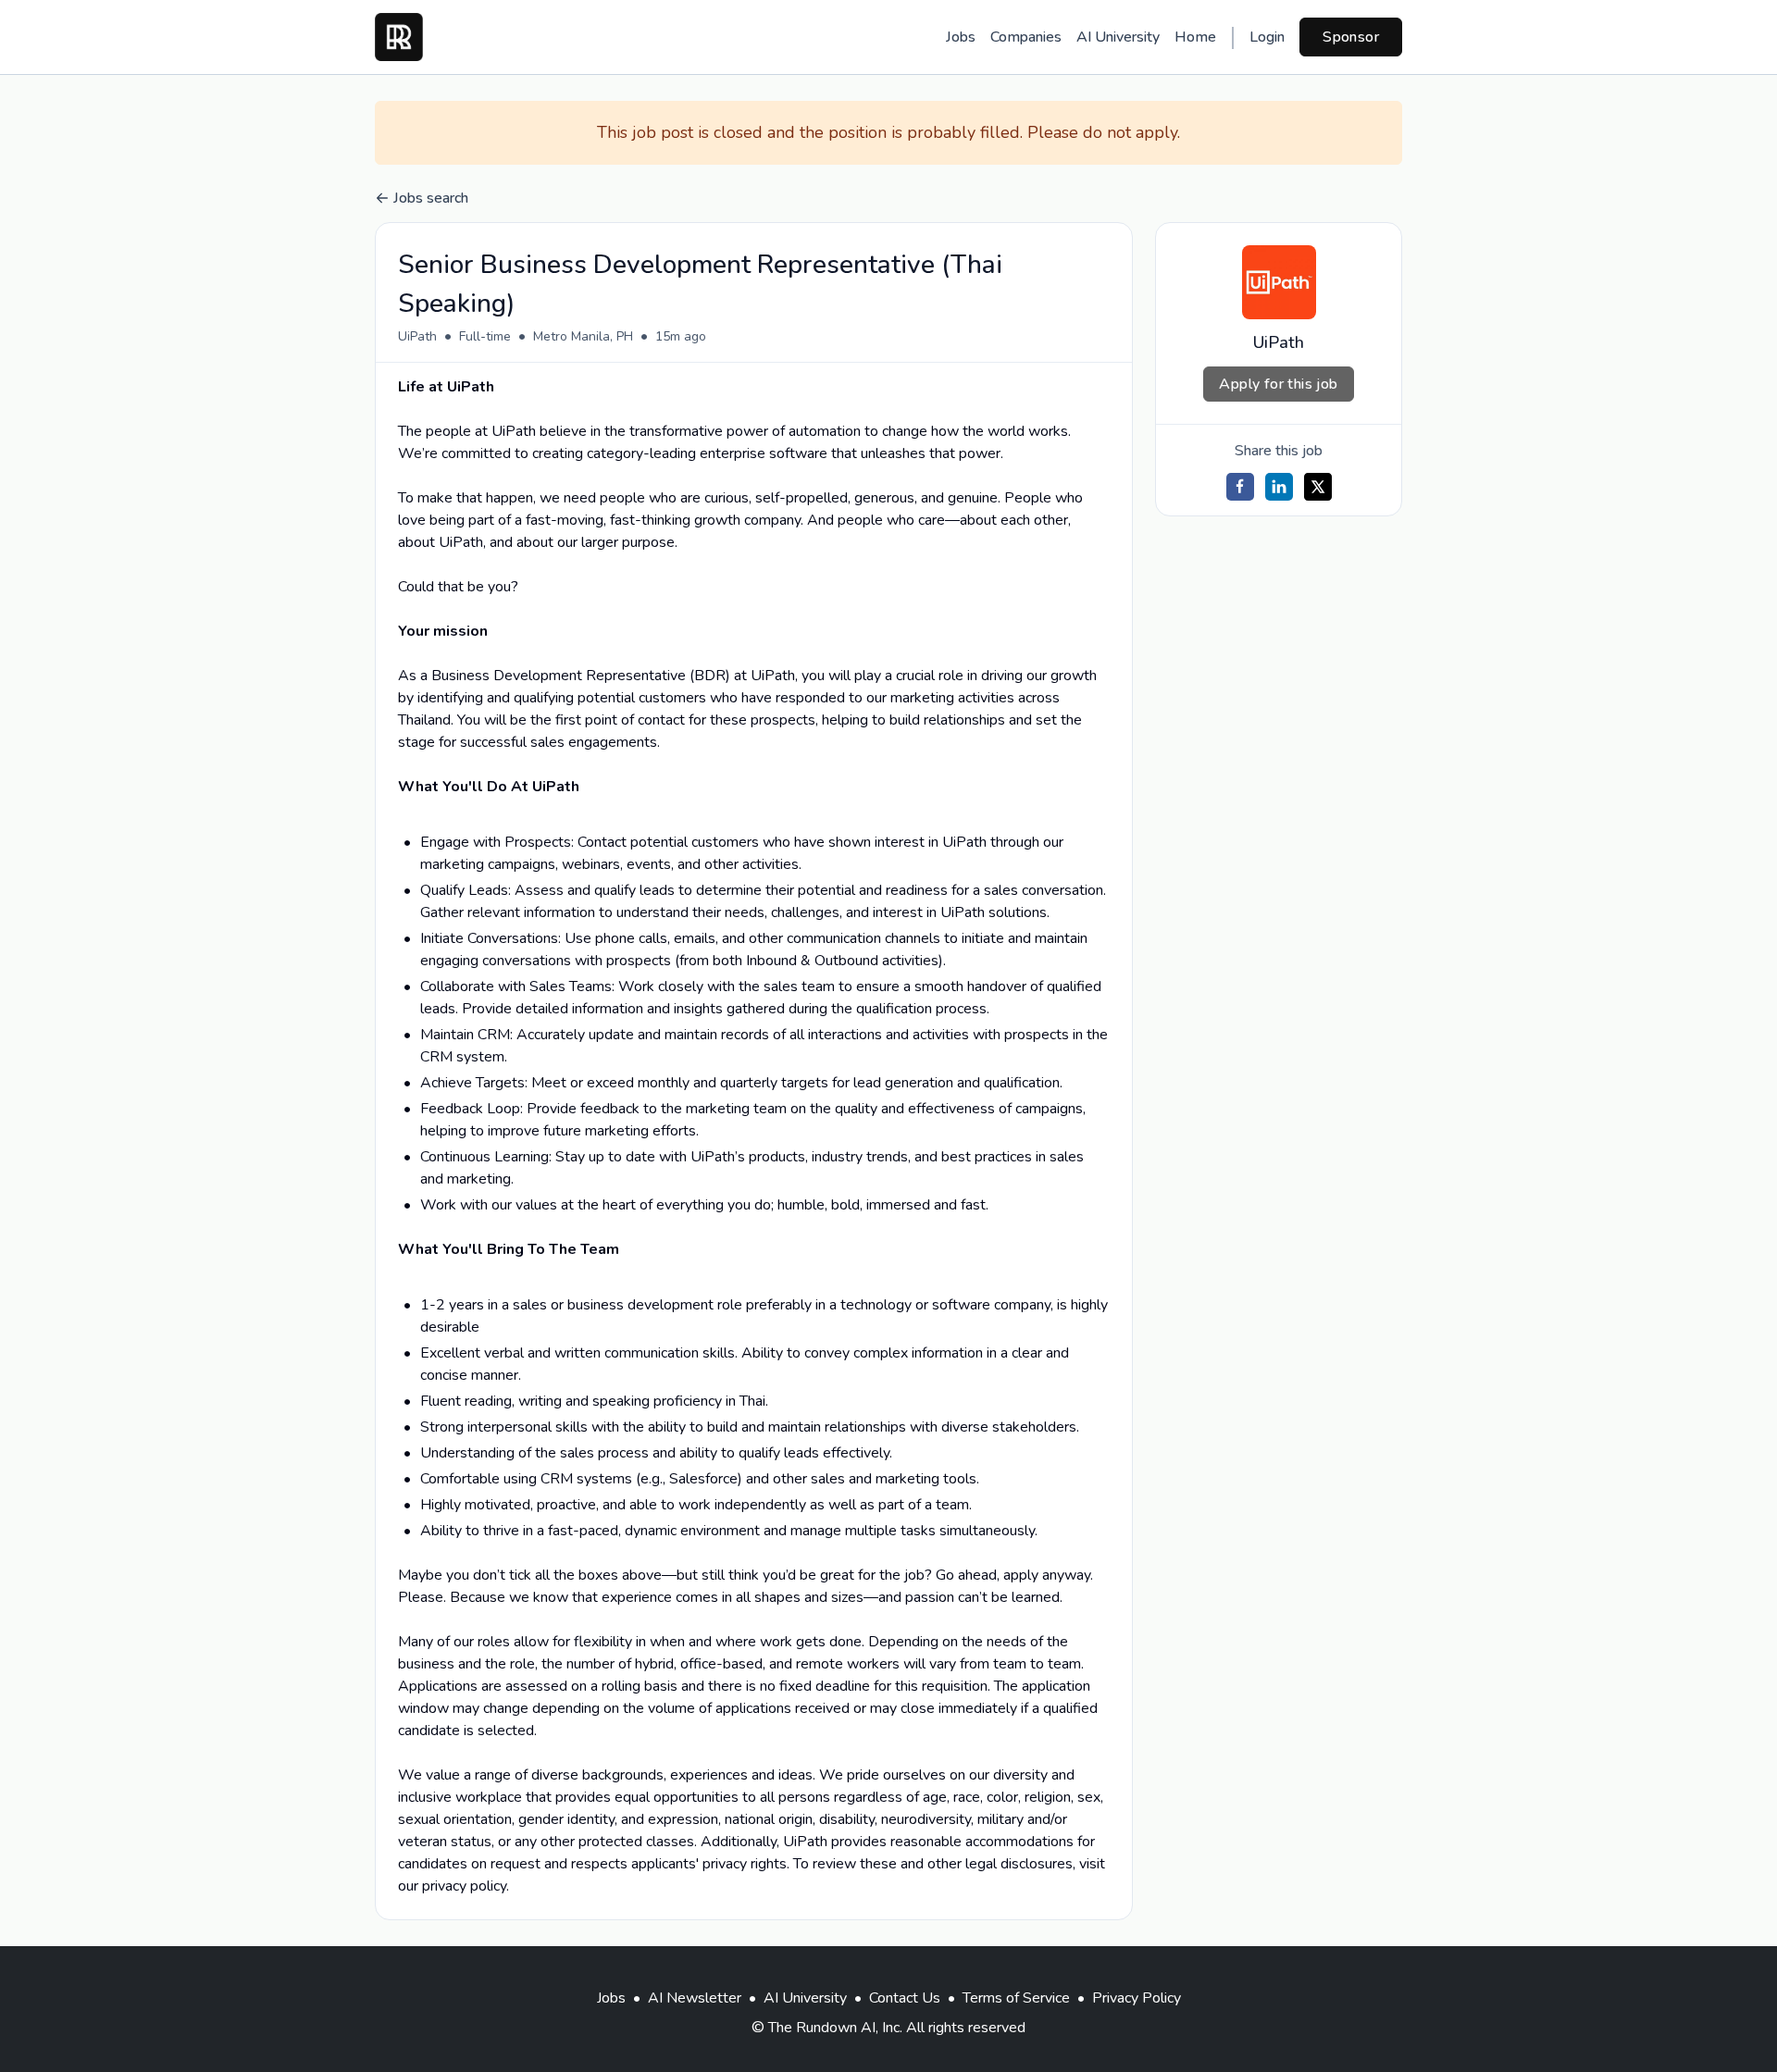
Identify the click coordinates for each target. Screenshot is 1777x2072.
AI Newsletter (695, 1998)
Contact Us (905, 1998)
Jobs (961, 37)
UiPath (417, 336)
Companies (1026, 37)
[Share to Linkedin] (1279, 487)
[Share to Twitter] (1318, 487)
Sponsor (1351, 37)
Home (1195, 37)
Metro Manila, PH (583, 336)
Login (1267, 37)
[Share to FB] (1240, 487)
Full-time (485, 336)
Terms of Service (1016, 1998)
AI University (1118, 37)
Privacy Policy (1137, 1998)
